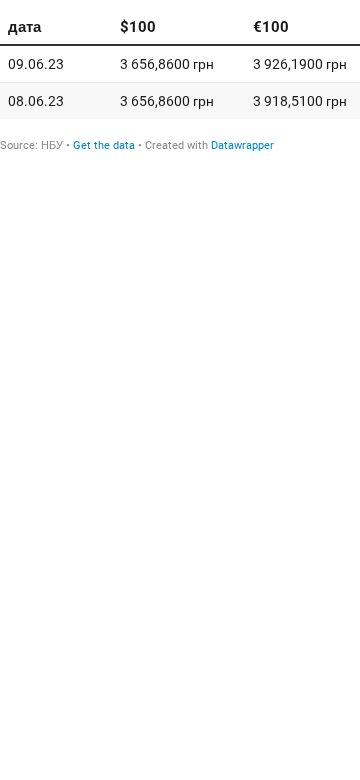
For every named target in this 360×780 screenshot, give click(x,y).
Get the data (104, 145)
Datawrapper (242, 145)
